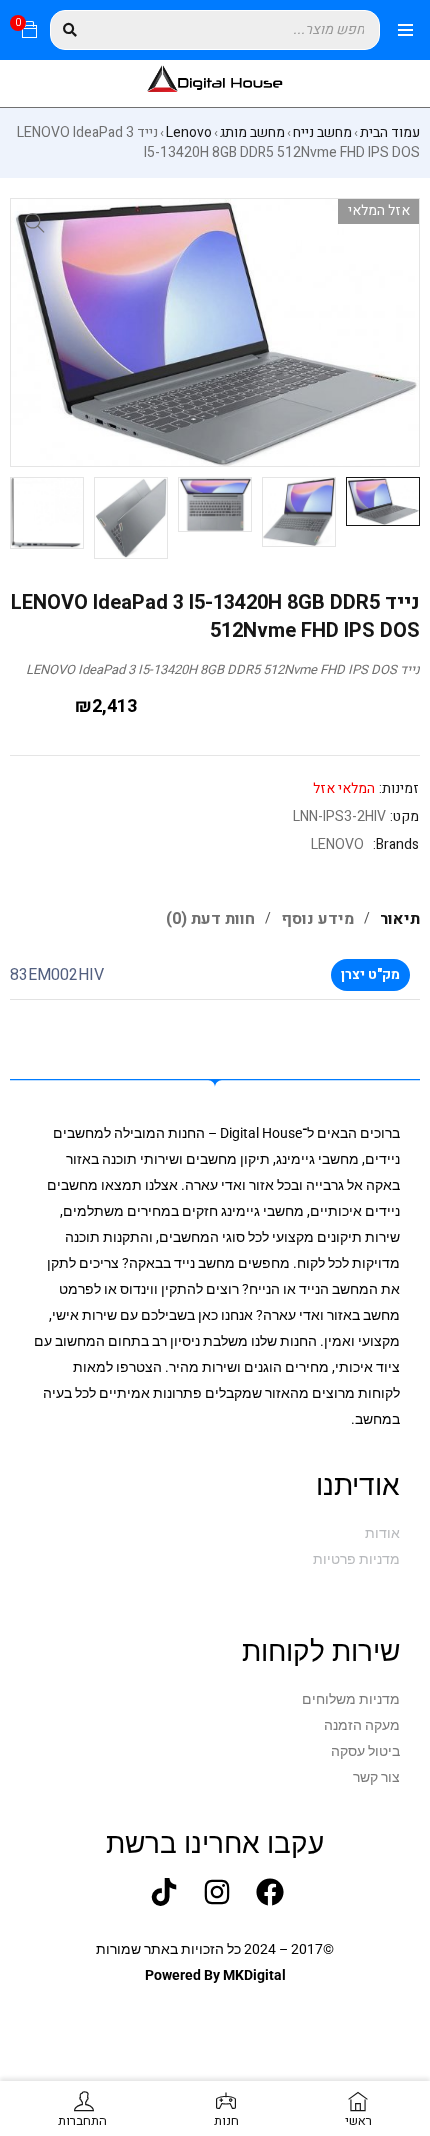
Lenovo (189, 133)
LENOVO (337, 844)
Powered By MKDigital (215, 1975)
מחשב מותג (252, 133)
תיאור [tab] (400, 919)
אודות (382, 1533)
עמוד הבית (390, 133)
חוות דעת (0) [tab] (210, 919)
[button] (35, 223)
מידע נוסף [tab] (317, 919)
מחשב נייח (322, 133)
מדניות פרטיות (356, 1559)
